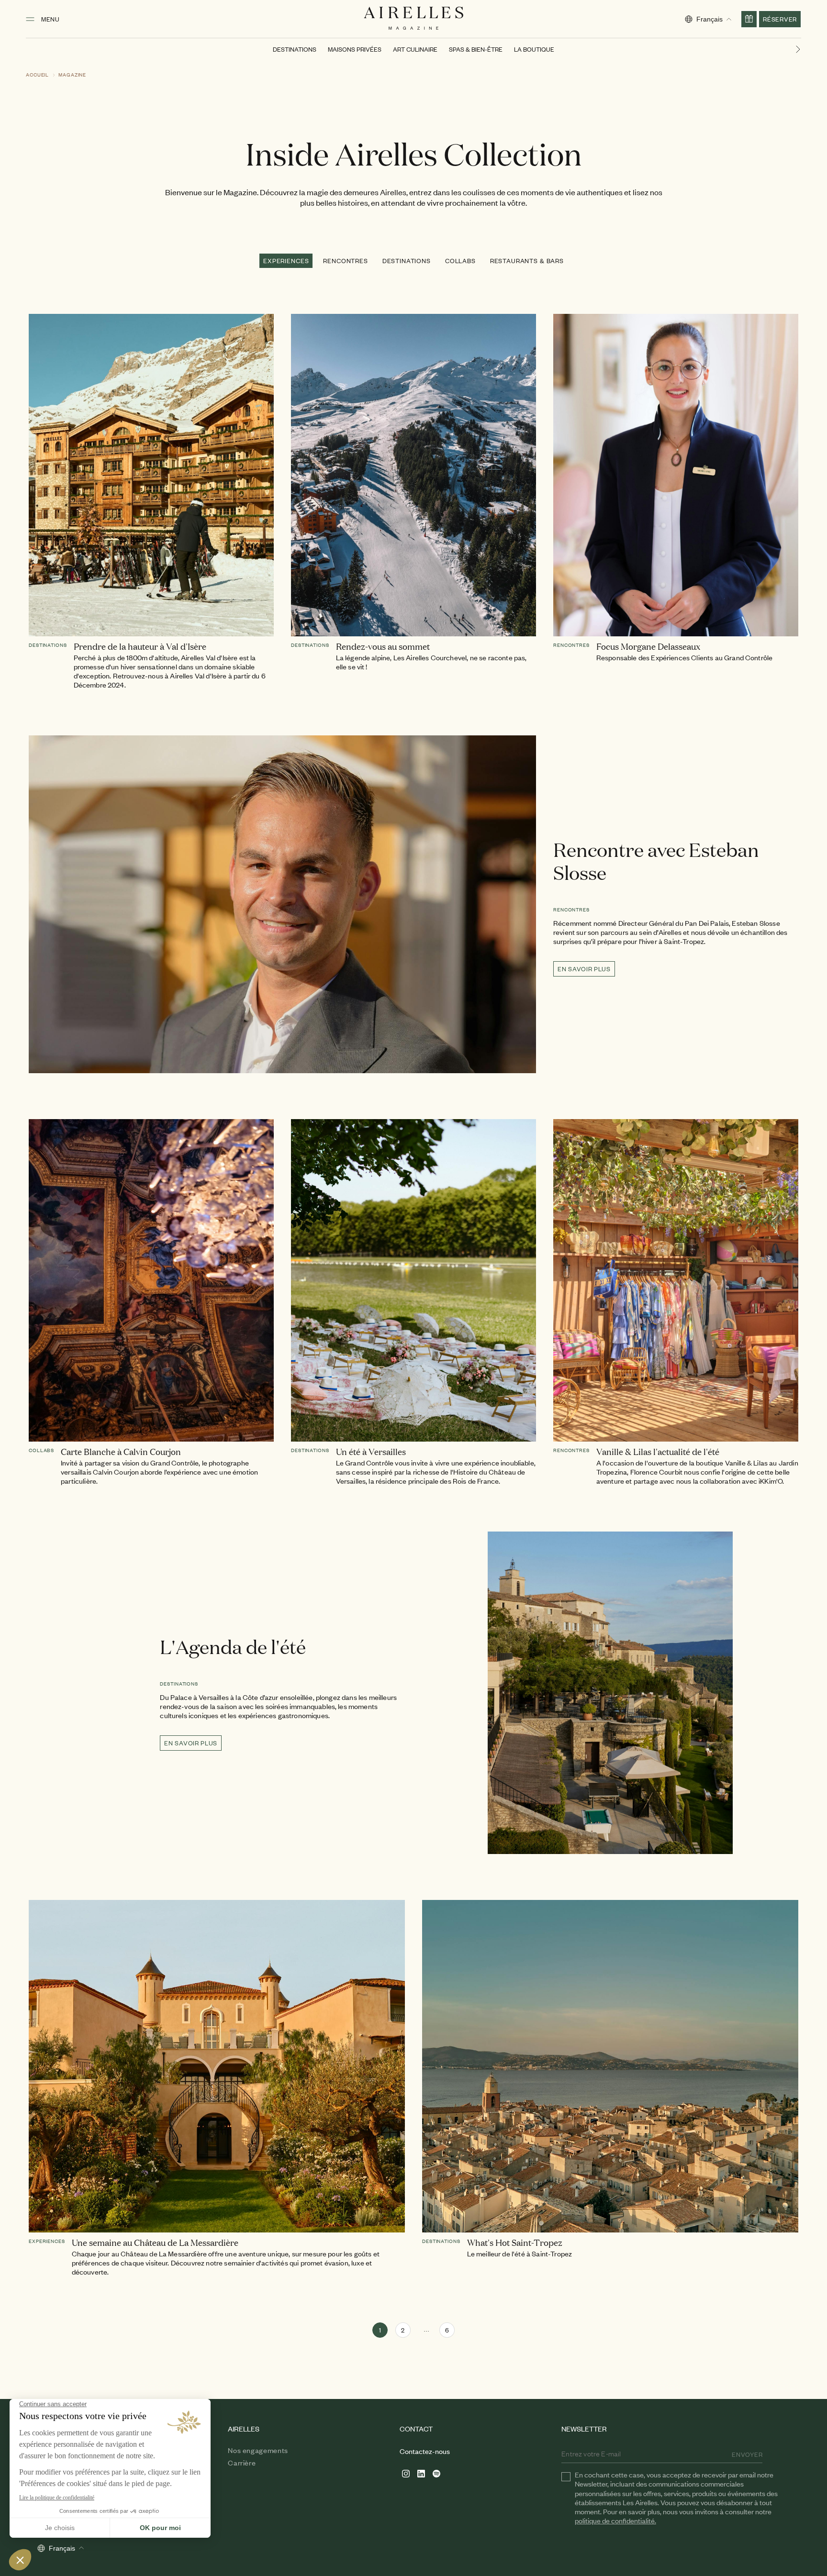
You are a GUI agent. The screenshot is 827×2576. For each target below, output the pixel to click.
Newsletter (584, 2429)
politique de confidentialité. (615, 2520)
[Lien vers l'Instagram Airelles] (406, 2474)
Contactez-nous (425, 2451)
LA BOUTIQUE (534, 49)
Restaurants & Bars (527, 261)
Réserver (780, 19)
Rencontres (345, 261)
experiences (286, 261)
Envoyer (747, 2454)
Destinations (407, 261)
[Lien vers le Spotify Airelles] (436, 2474)
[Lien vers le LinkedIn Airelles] (421, 2474)
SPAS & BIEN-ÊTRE (476, 49)
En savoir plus (584, 969)
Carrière (242, 2463)
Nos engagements (258, 2450)
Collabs (460, 261)
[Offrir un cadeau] (749, 19)
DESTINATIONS (295, 49)
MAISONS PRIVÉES (355, 49)
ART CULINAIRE (415, 49)
